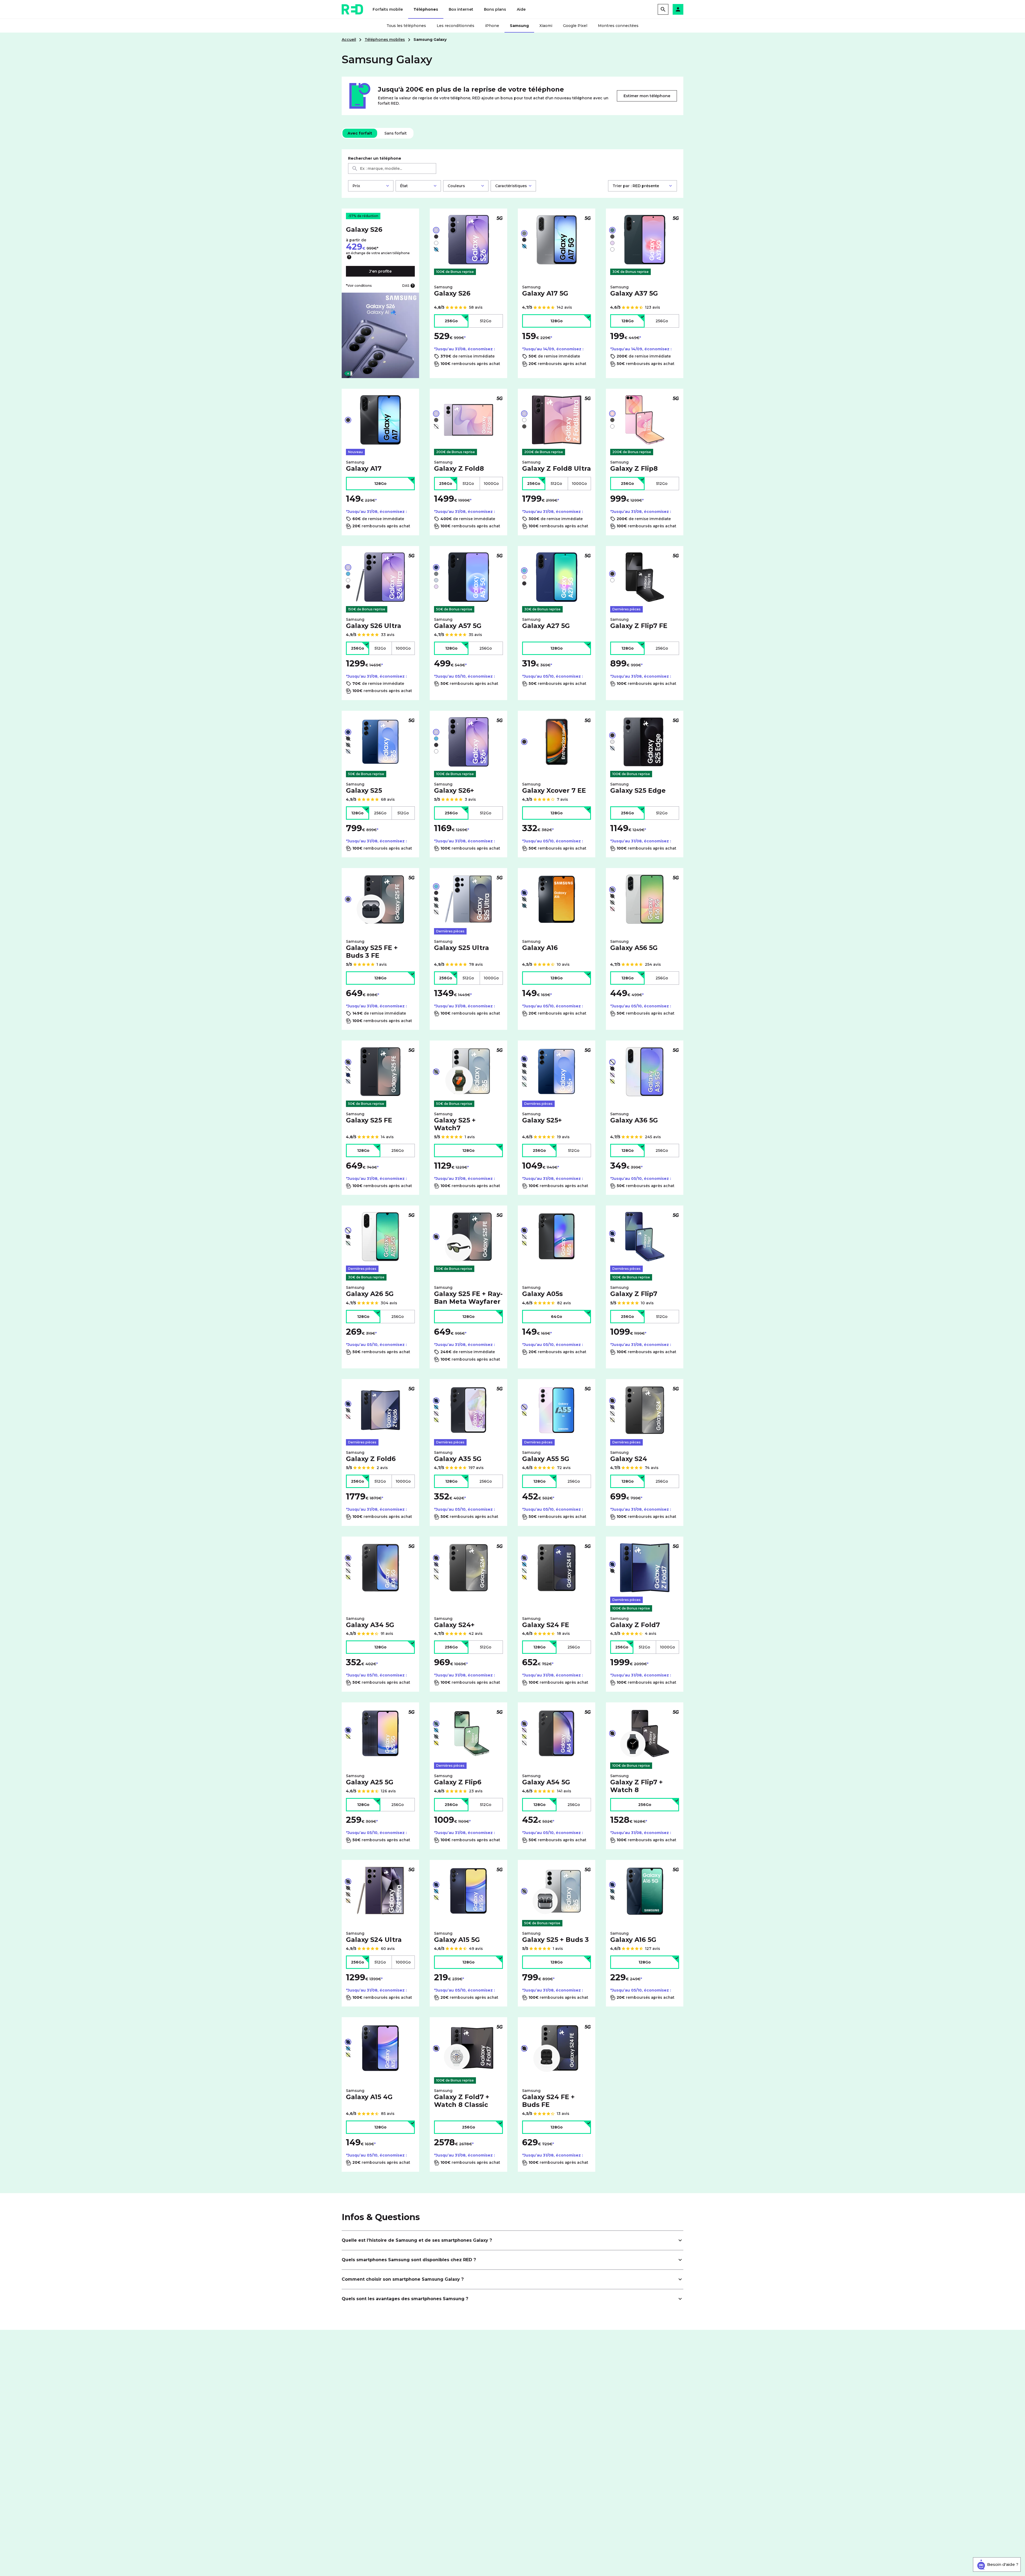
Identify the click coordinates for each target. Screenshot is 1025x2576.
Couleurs (456, 186)
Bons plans (495, 9)
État (404, 186)
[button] (678, 9)
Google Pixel (575, 26)
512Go (486, 321)
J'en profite (380, 271)
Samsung (519, 26)
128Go (557, 321)
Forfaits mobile (388, 9)
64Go (557, 1317)
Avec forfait (360, 133)
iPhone (492, 26)
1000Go (491, 484)
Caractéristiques (511, 186)
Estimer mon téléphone (647, 96)
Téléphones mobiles (385, 40)
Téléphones (426, 9)
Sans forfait (395, 133)
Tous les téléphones (406, 26)
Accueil (349, 40)
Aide (521, 9)
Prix (356, 186)
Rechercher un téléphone (375, 158)
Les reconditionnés (456, 26)
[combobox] (392, 168)
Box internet (461, 9)
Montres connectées (618, 26)
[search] (663, 9)
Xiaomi (546, 26)
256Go (451, 321)
